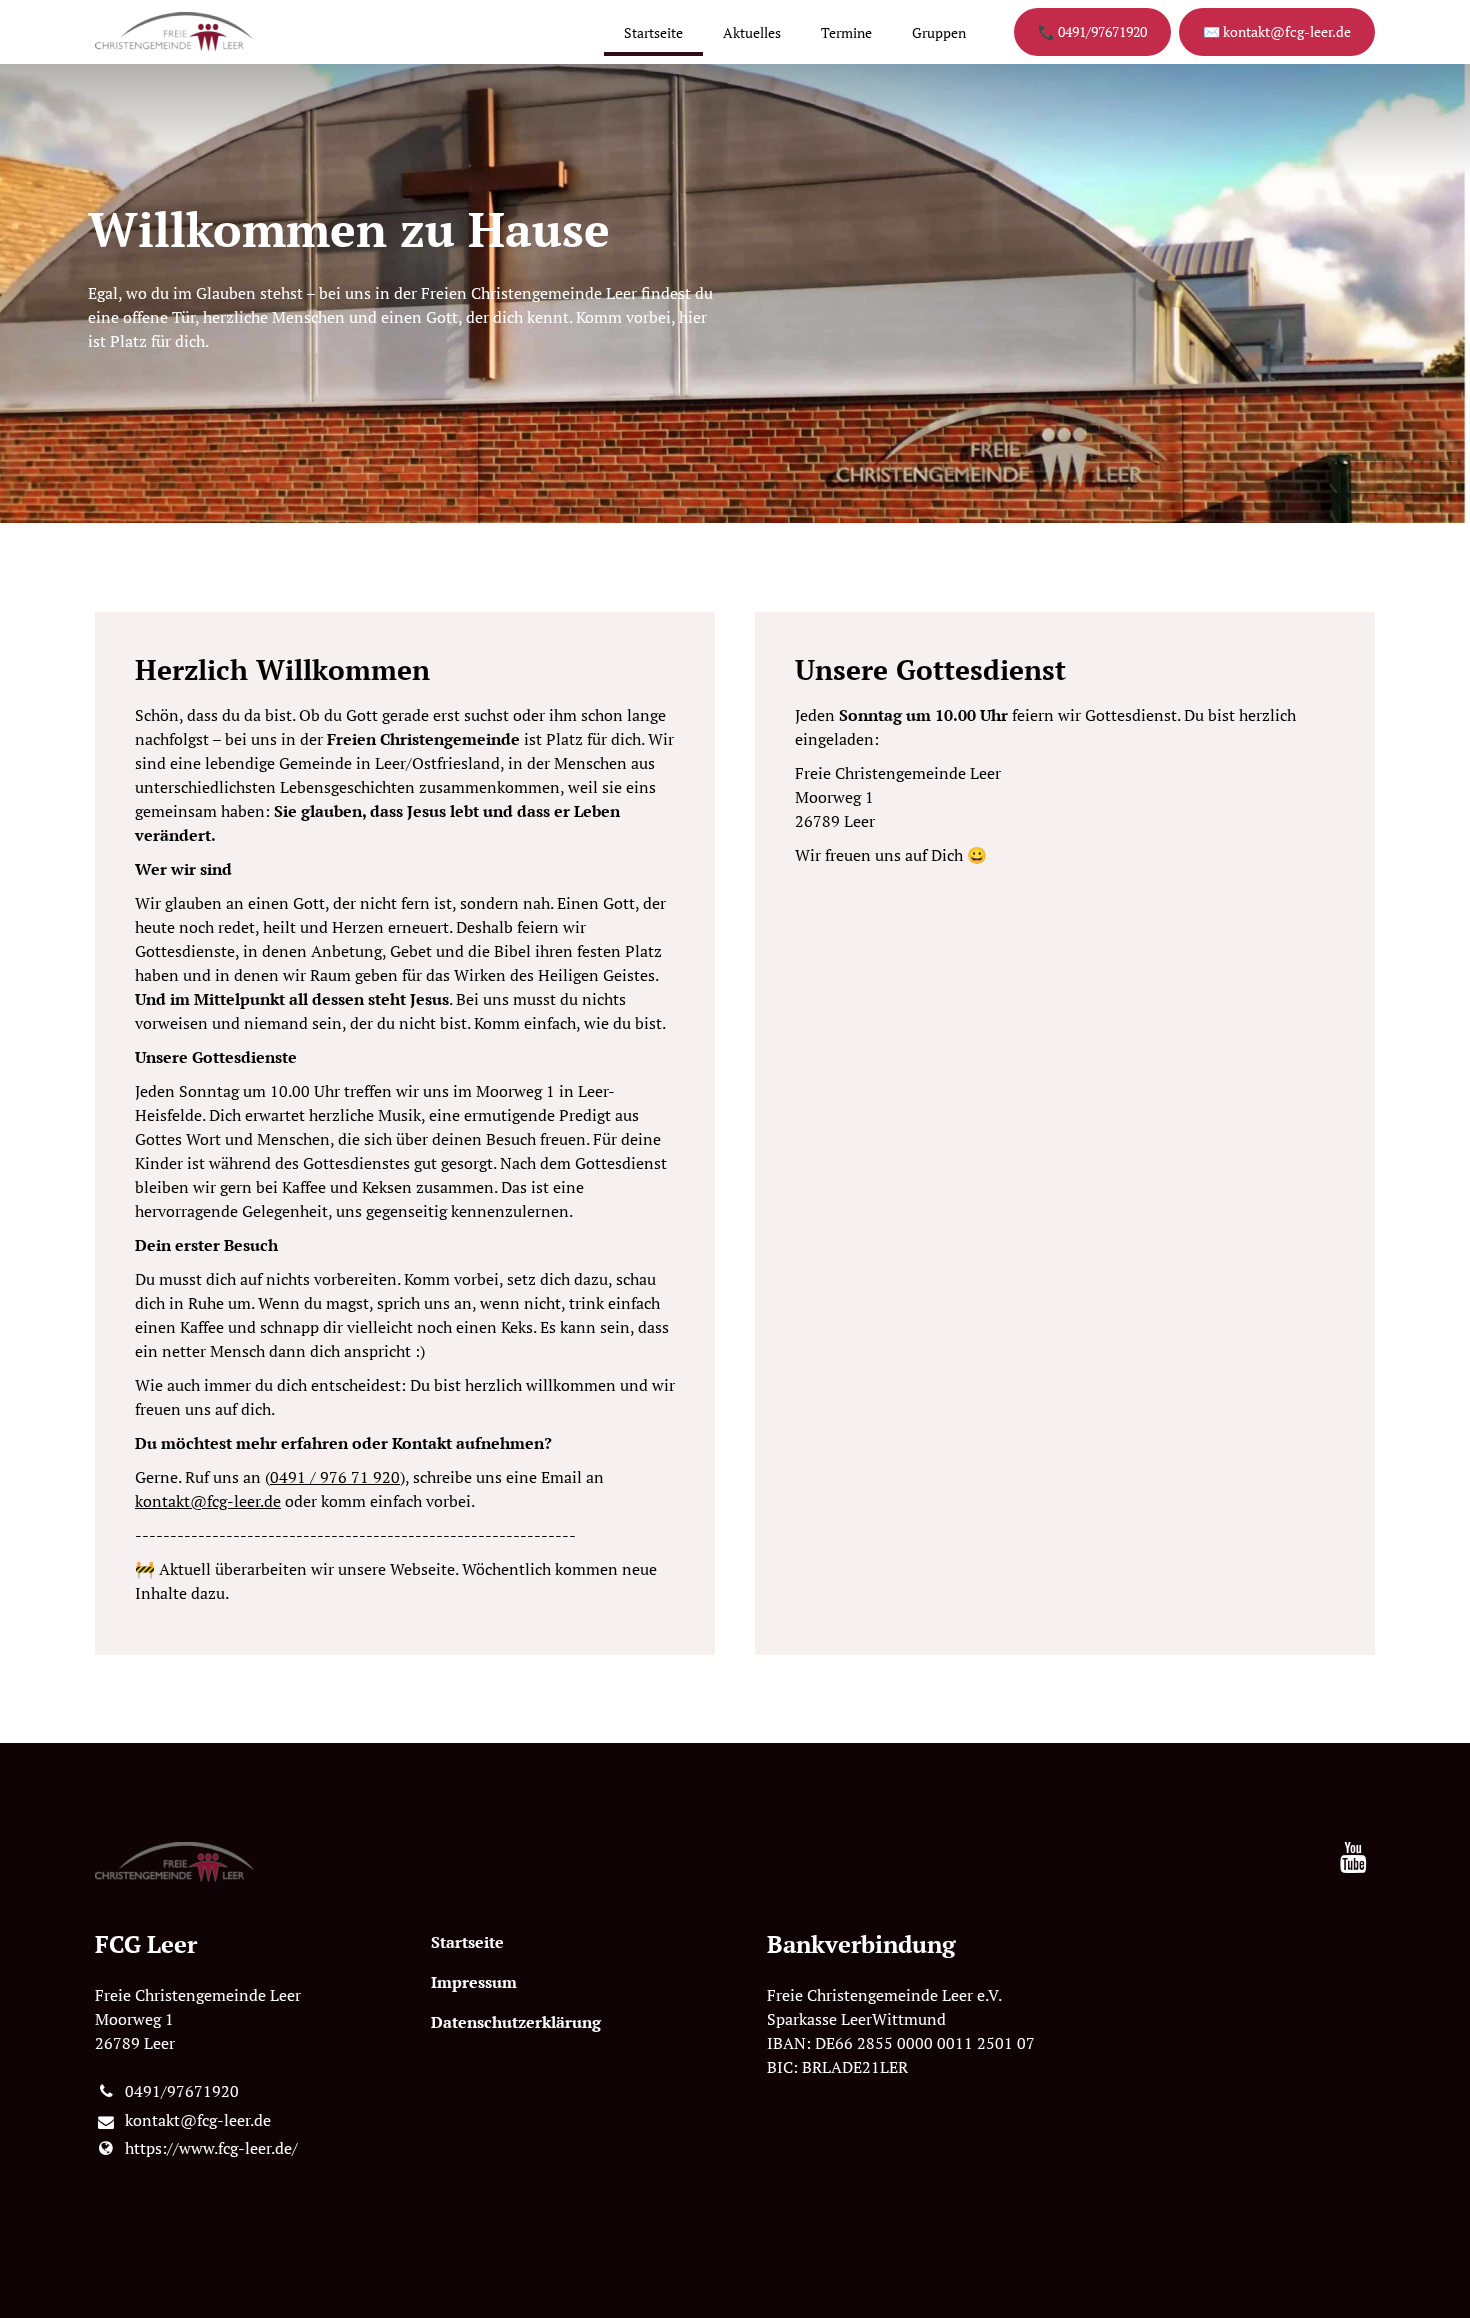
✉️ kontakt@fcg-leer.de (1277, 31)
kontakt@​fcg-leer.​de (198, 2120)
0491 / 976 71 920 (335, 1477)
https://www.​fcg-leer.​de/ (211, 2148)
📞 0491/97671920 (1092, 31)
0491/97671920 (182, 2091)
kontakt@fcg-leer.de (208, 1501)
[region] (735, 1133)
